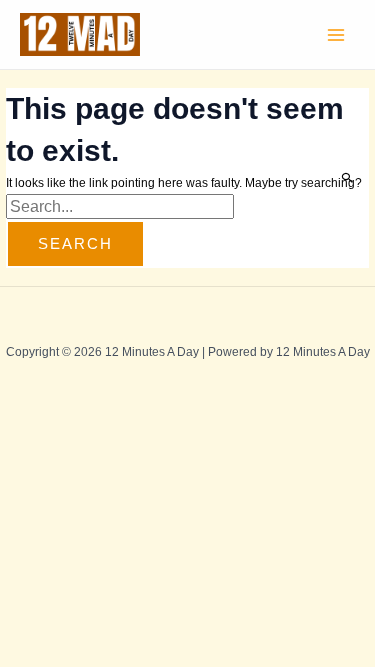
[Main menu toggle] (336, 35)
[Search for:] (120, 208)
